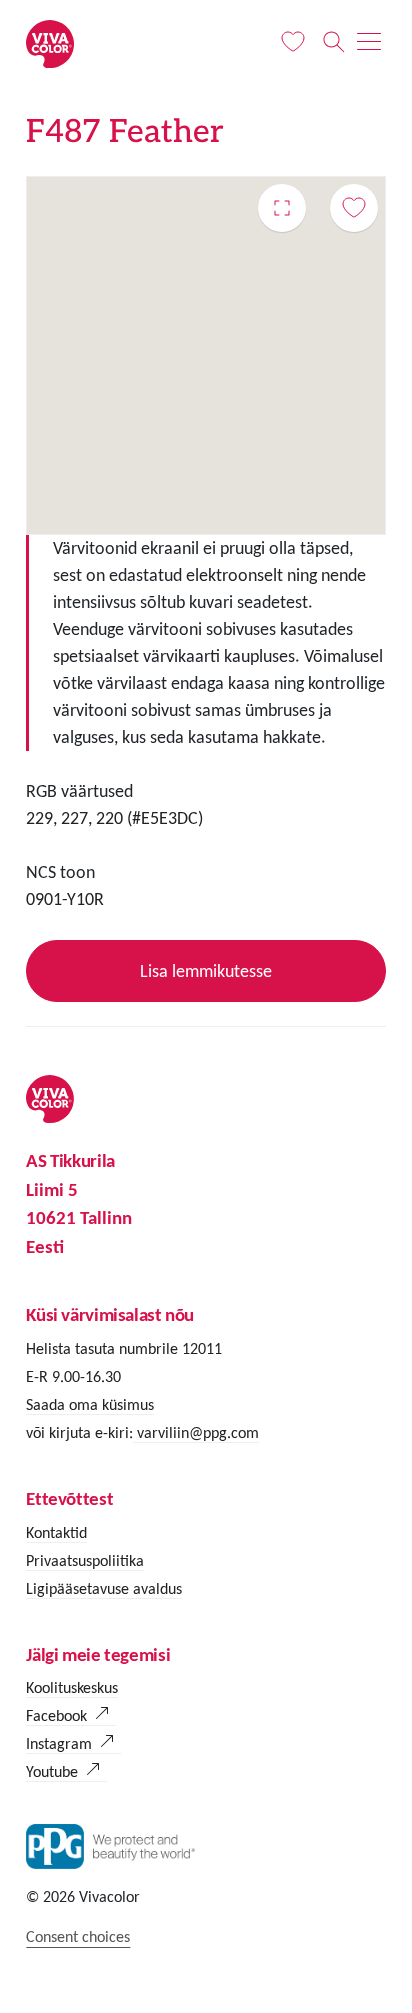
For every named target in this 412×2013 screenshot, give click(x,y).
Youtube (52, 1771)
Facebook (56, 1715)
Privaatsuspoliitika (85, 1560)
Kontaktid (56, 1532)
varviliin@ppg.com (196, 1432)
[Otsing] (333, 42)
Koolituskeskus (72, 1687)
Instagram (59, 1743)
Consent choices (78, 1936)
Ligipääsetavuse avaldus (104, 1588)
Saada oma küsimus (90, 1404)
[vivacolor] (50, 42)
